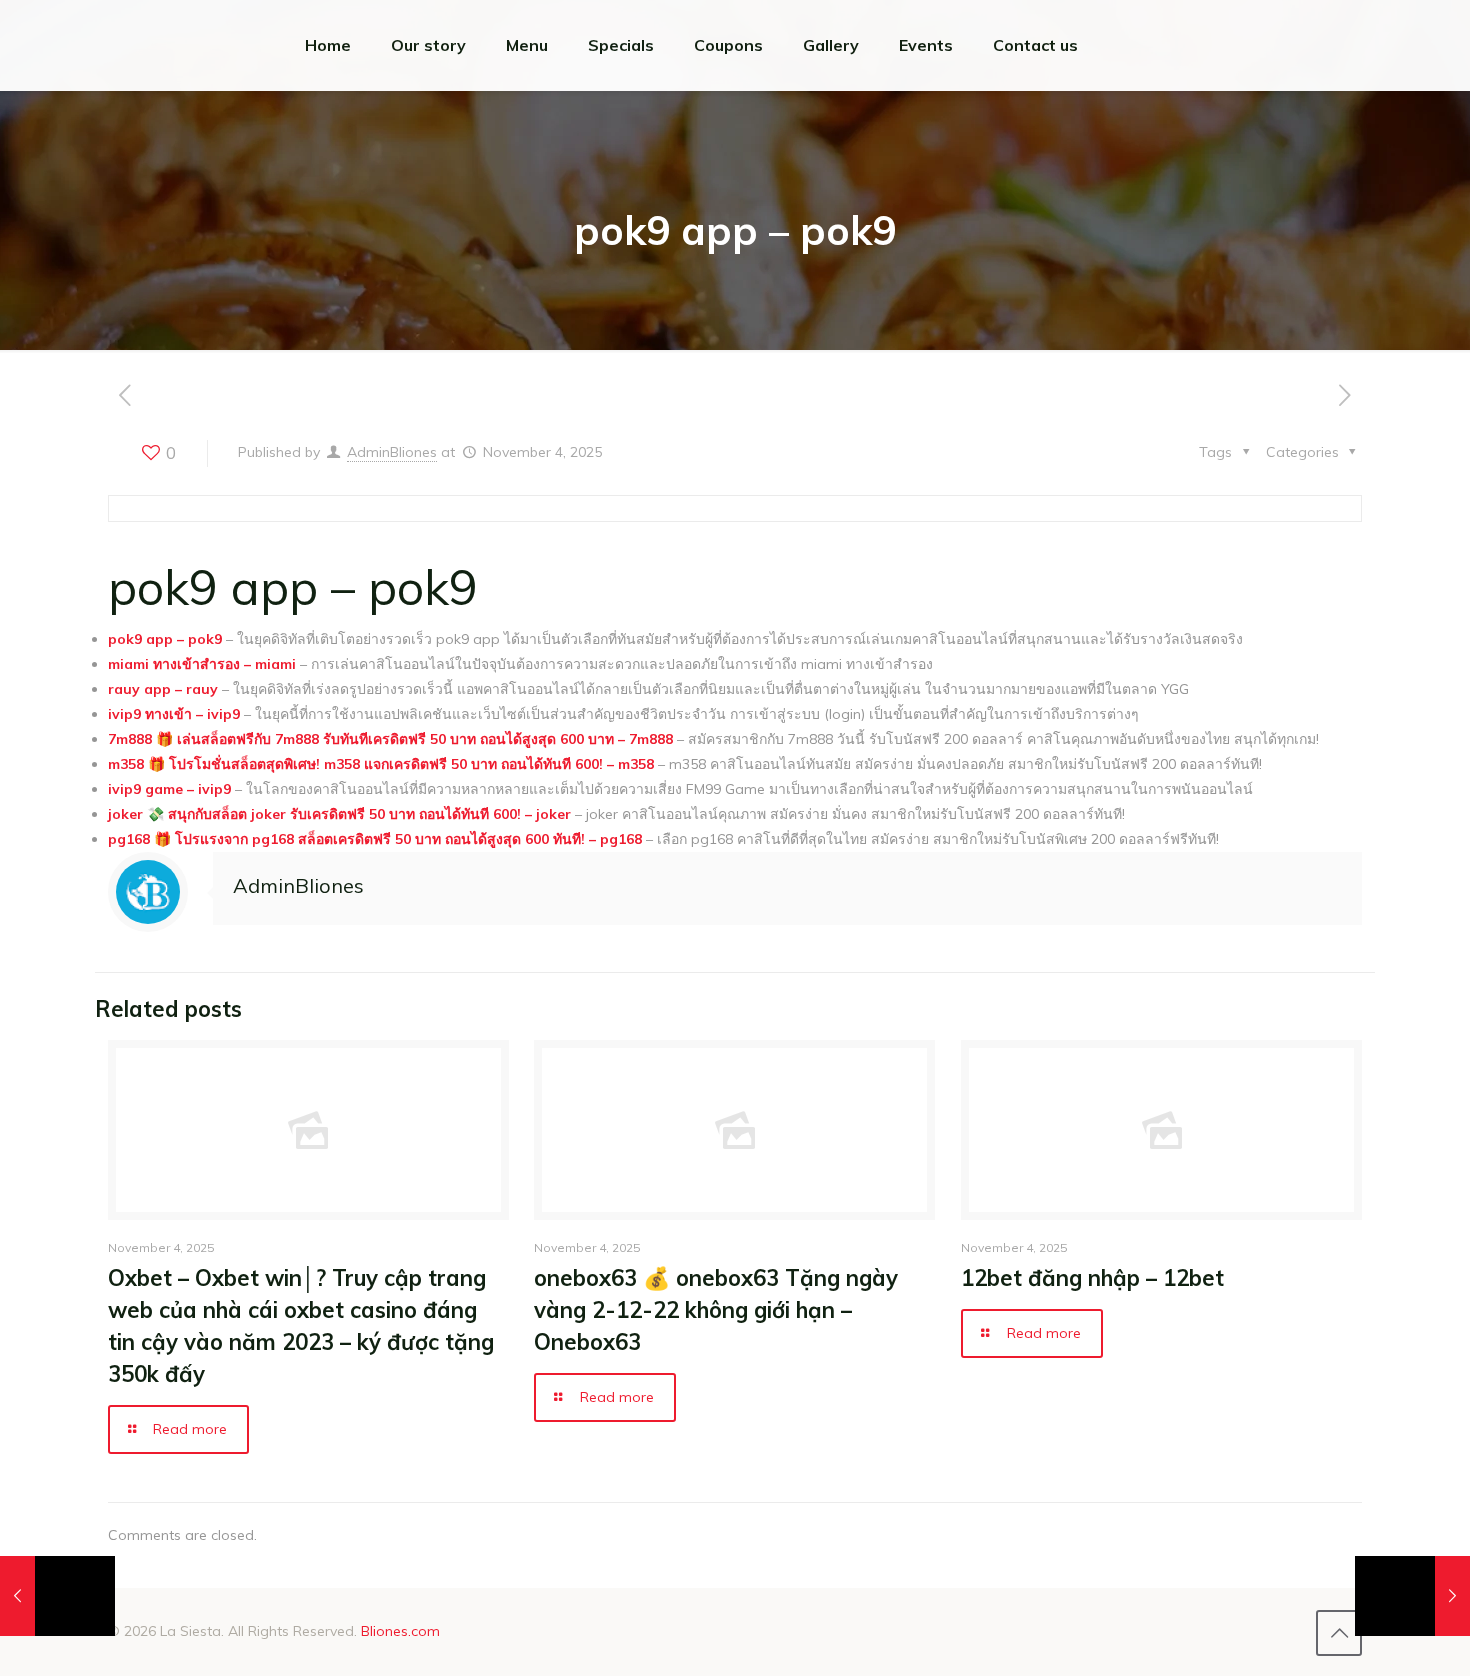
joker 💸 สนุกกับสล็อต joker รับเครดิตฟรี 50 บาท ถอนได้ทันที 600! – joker (339, 814)
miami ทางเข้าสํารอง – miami (202, 664)
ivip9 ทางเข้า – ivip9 (174, 714)
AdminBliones (392, 452)
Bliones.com (400, 1631)
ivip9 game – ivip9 (169, 789)
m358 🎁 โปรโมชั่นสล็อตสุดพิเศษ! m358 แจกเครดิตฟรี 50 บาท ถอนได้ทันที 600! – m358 (381, 764)
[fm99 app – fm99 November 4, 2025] (1412, 1596)
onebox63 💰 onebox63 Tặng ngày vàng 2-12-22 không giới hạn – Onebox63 (716, 1310)
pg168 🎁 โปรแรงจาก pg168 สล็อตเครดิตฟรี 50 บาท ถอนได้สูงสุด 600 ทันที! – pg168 (375, 839)
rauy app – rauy (163, 689)
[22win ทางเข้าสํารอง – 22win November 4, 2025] (57, 1596)
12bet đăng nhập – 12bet (1092, 1278)
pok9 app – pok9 (165, 639)
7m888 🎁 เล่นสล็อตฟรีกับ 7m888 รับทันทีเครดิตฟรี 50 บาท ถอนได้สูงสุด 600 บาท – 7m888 (390, 739)
